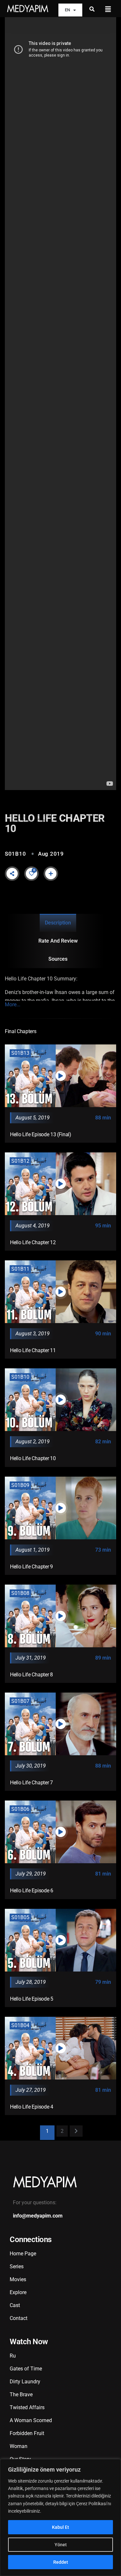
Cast (15, 2305)
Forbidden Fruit (27, 2433)
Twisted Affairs (27, 2407)
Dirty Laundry (25, 2382)
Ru (13, 2356)
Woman (19, 2446)
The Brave (21, 2394)
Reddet (61, 2562)
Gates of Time (26, 2369)
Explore (18, 2292)
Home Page (23, 2254)
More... (13, 1005)
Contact (19, 2318)
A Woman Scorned (31, 2420)
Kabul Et (60, 2527)
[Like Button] (32, 873)
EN (67, 10)
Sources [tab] (58, 959)
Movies (18, 2279)
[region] (60, 2517)
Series (17, 2266)
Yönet (61, 2545)
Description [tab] (58, 923)
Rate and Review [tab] (58, 941)
